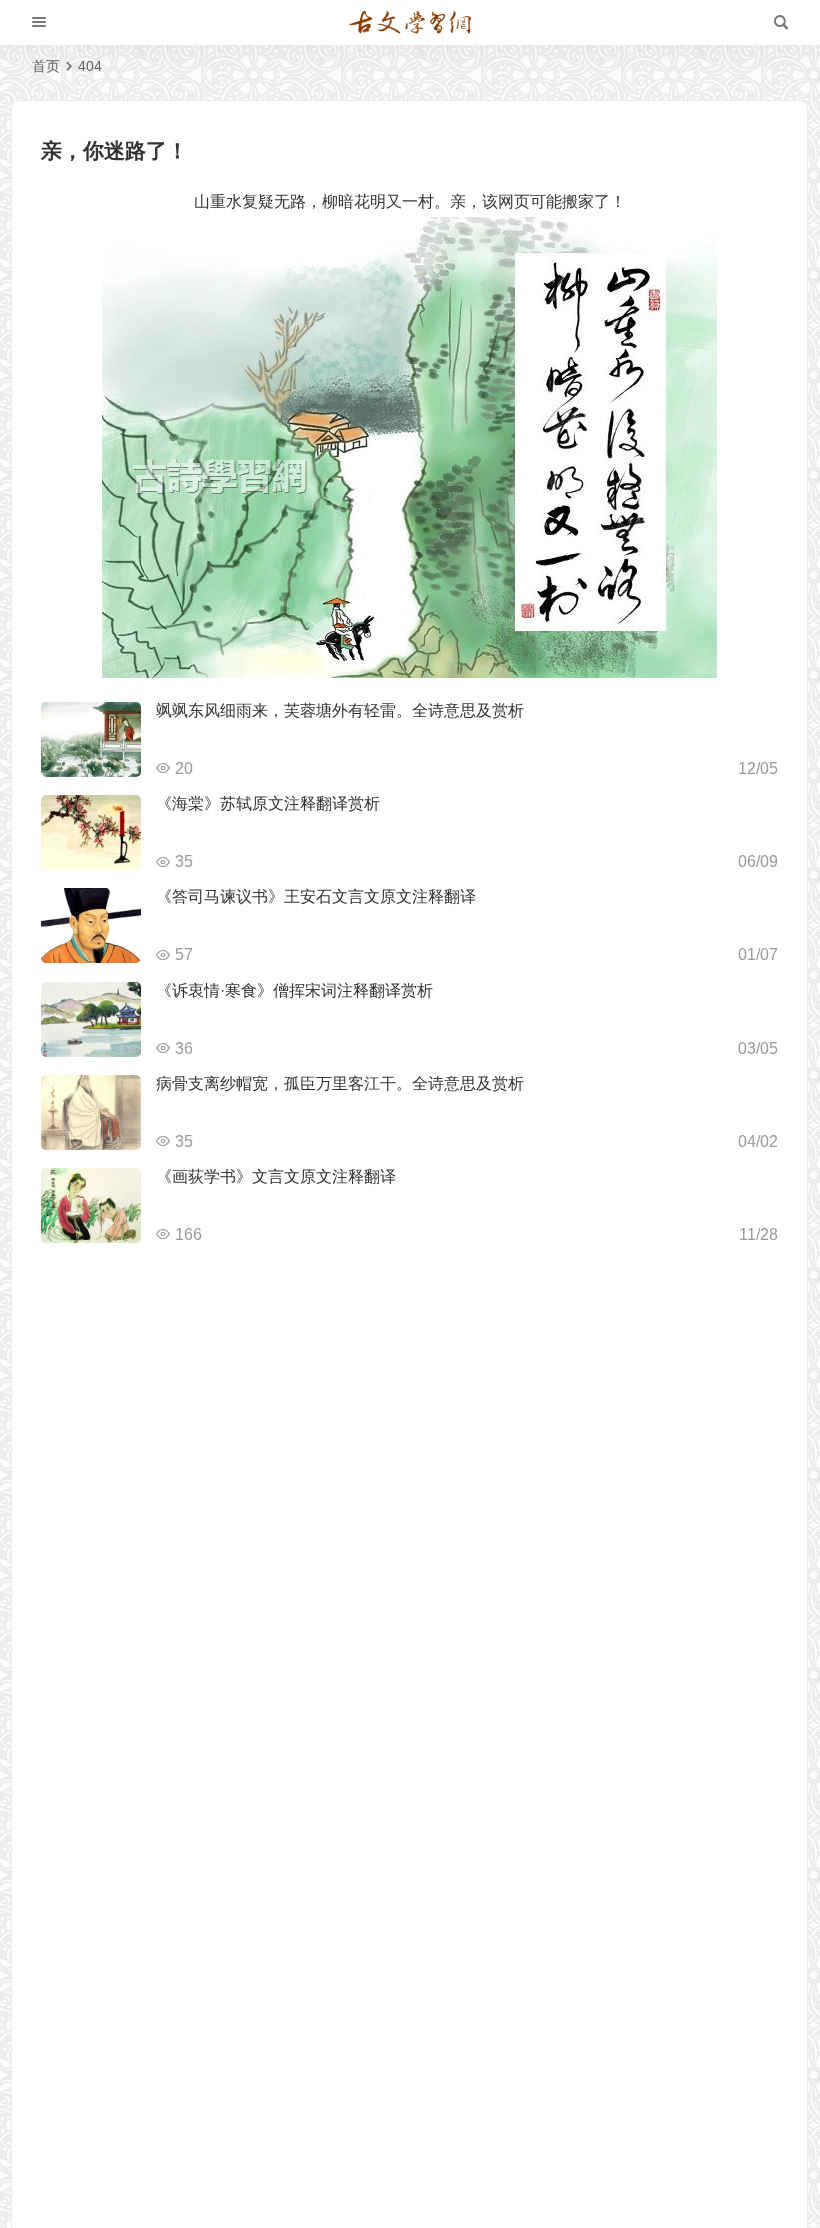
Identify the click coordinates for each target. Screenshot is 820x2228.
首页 (46, 66)
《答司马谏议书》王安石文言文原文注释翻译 (316, 896)
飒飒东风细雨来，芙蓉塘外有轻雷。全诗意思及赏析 (340, 710)
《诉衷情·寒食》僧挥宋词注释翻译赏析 (294, 990)
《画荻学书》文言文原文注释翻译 (276, 1176)
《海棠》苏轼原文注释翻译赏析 (268, 803)
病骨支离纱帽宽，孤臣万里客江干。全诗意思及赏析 (340, 1083)
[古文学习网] (410, 23)
